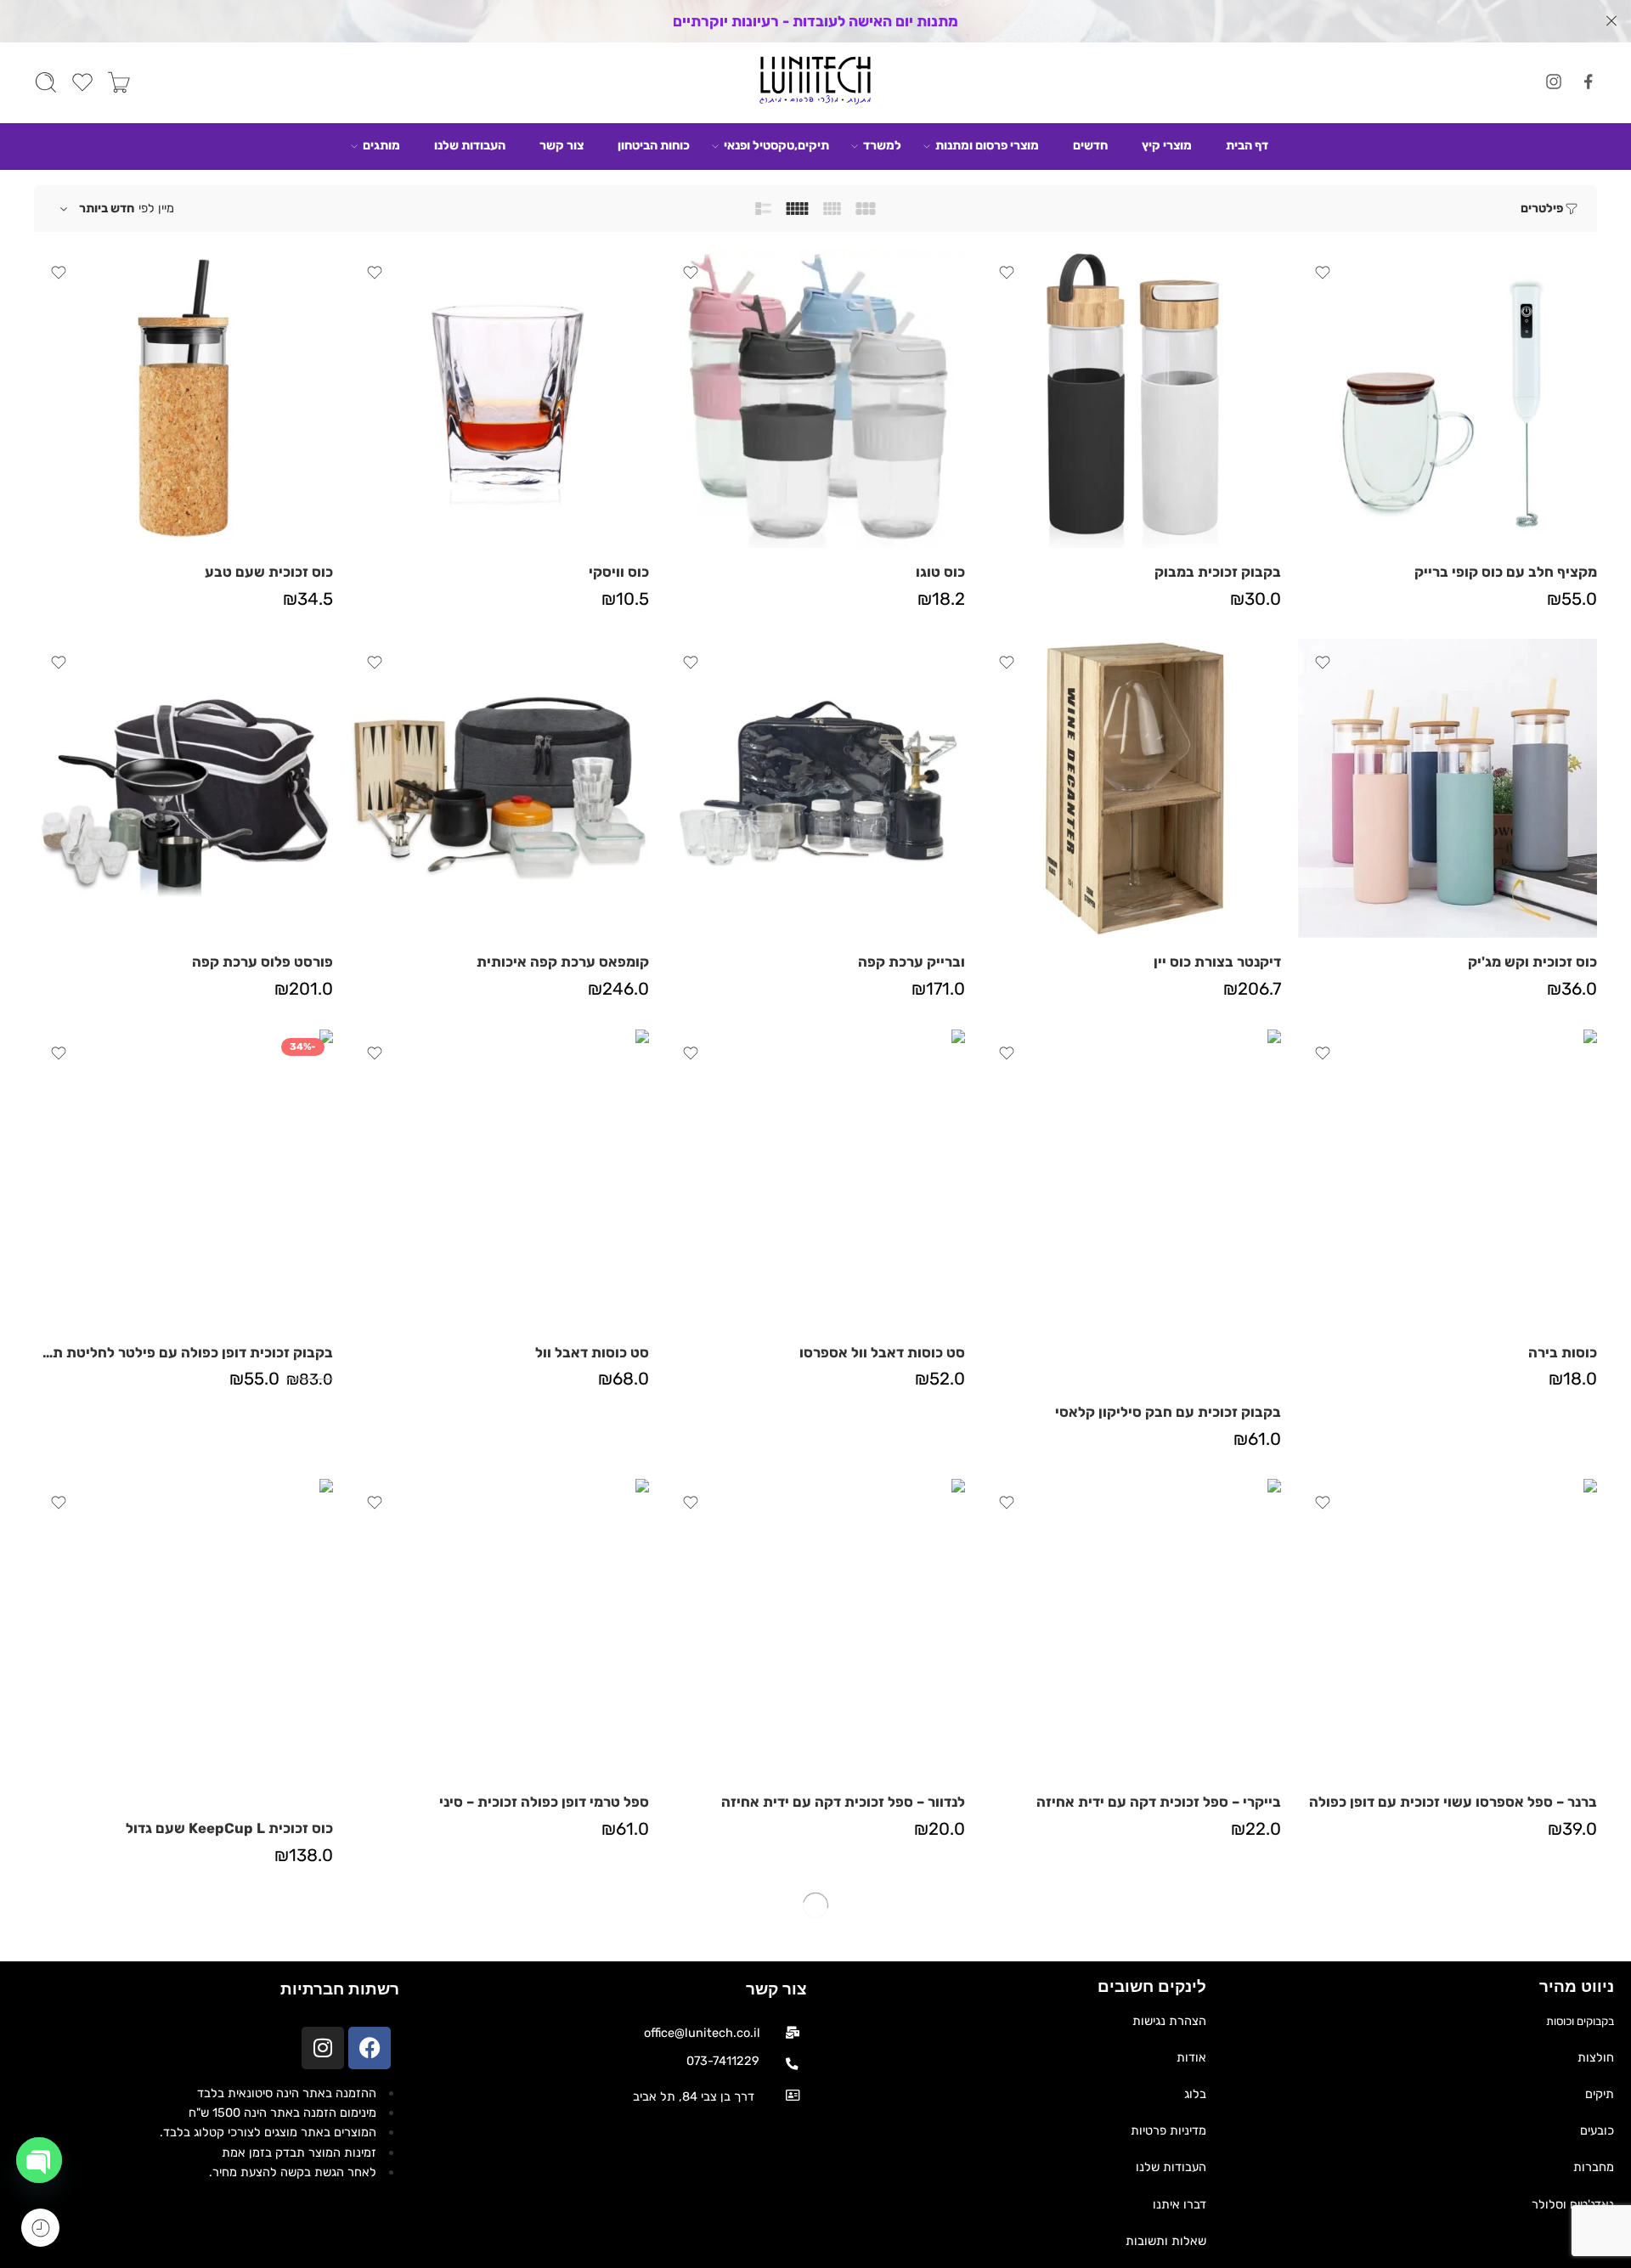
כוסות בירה (1563, 1352)
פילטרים (1542, 208)
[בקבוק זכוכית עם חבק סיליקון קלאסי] (1132, 1209)
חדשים (1090, 145)
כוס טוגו (940, 572)
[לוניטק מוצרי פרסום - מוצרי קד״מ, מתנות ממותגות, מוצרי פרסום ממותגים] (815, 83)
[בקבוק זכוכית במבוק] (1132, 398)
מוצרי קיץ (1167, 145)
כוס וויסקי (619, 572)
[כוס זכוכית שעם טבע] (183, 398)
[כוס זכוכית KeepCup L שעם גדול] (183, 1642)
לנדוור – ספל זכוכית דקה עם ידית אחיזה (843, 1802)
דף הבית (1247, 145)
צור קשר (562, 145)
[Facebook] (370, 2048)
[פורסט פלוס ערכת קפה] (183, 788)
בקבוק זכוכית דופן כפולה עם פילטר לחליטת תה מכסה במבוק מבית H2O (183, 1352)
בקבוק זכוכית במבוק (1218, 572)
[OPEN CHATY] (39, 2160)
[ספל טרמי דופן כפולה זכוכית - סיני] (499, 1628)
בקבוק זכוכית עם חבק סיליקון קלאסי (1168, 1412)
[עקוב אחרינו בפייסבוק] (1589, 82)
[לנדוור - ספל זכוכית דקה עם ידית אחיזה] (815, 1628)
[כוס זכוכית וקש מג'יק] (1448, 788)
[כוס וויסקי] (499, 398)
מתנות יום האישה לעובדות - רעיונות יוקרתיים (815, 21)
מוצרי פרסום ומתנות (987, 145)
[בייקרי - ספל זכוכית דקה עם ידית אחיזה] (1132, 1628)
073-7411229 (723, 2061)
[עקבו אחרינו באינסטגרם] (1554, 82)
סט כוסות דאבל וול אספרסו (882, 1352)
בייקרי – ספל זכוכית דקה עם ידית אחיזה (1159, 1802)
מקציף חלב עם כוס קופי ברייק (1506, 572)
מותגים (381, 145)
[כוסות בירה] (1448, 1179)
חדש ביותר (107, 208)
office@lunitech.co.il (702, 2033)
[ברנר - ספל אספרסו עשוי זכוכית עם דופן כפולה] (1448, 1628)
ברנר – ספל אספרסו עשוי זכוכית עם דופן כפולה (1453, 1802)
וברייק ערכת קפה (911, 962)
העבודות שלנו (470, 145)
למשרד (882, 145)
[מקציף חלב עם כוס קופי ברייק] (1448, 398)
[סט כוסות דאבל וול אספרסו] (815, 1179)
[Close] (1611, 21)
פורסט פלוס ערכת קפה (262, 962)
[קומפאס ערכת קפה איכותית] (499, 788)
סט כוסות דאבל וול (592, 1352)
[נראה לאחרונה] (40, 2228)
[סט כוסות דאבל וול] (499, 1179)
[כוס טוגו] (815, 398)
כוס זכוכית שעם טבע (269, 572)
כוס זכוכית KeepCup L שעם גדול (229, 1828)
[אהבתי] (1323, 273)
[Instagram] (323, 2048)
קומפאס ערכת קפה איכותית (563, 962)
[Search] (46, 82)
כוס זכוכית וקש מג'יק (1532, 962)
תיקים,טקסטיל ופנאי (776, 145)
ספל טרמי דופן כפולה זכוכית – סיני (544, 1802)
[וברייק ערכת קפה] (815, 788)
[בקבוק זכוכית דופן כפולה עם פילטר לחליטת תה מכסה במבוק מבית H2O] (183, 1179)
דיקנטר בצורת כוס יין (1217, 962)
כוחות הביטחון (654, 145)
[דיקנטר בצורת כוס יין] (1132, 788)
